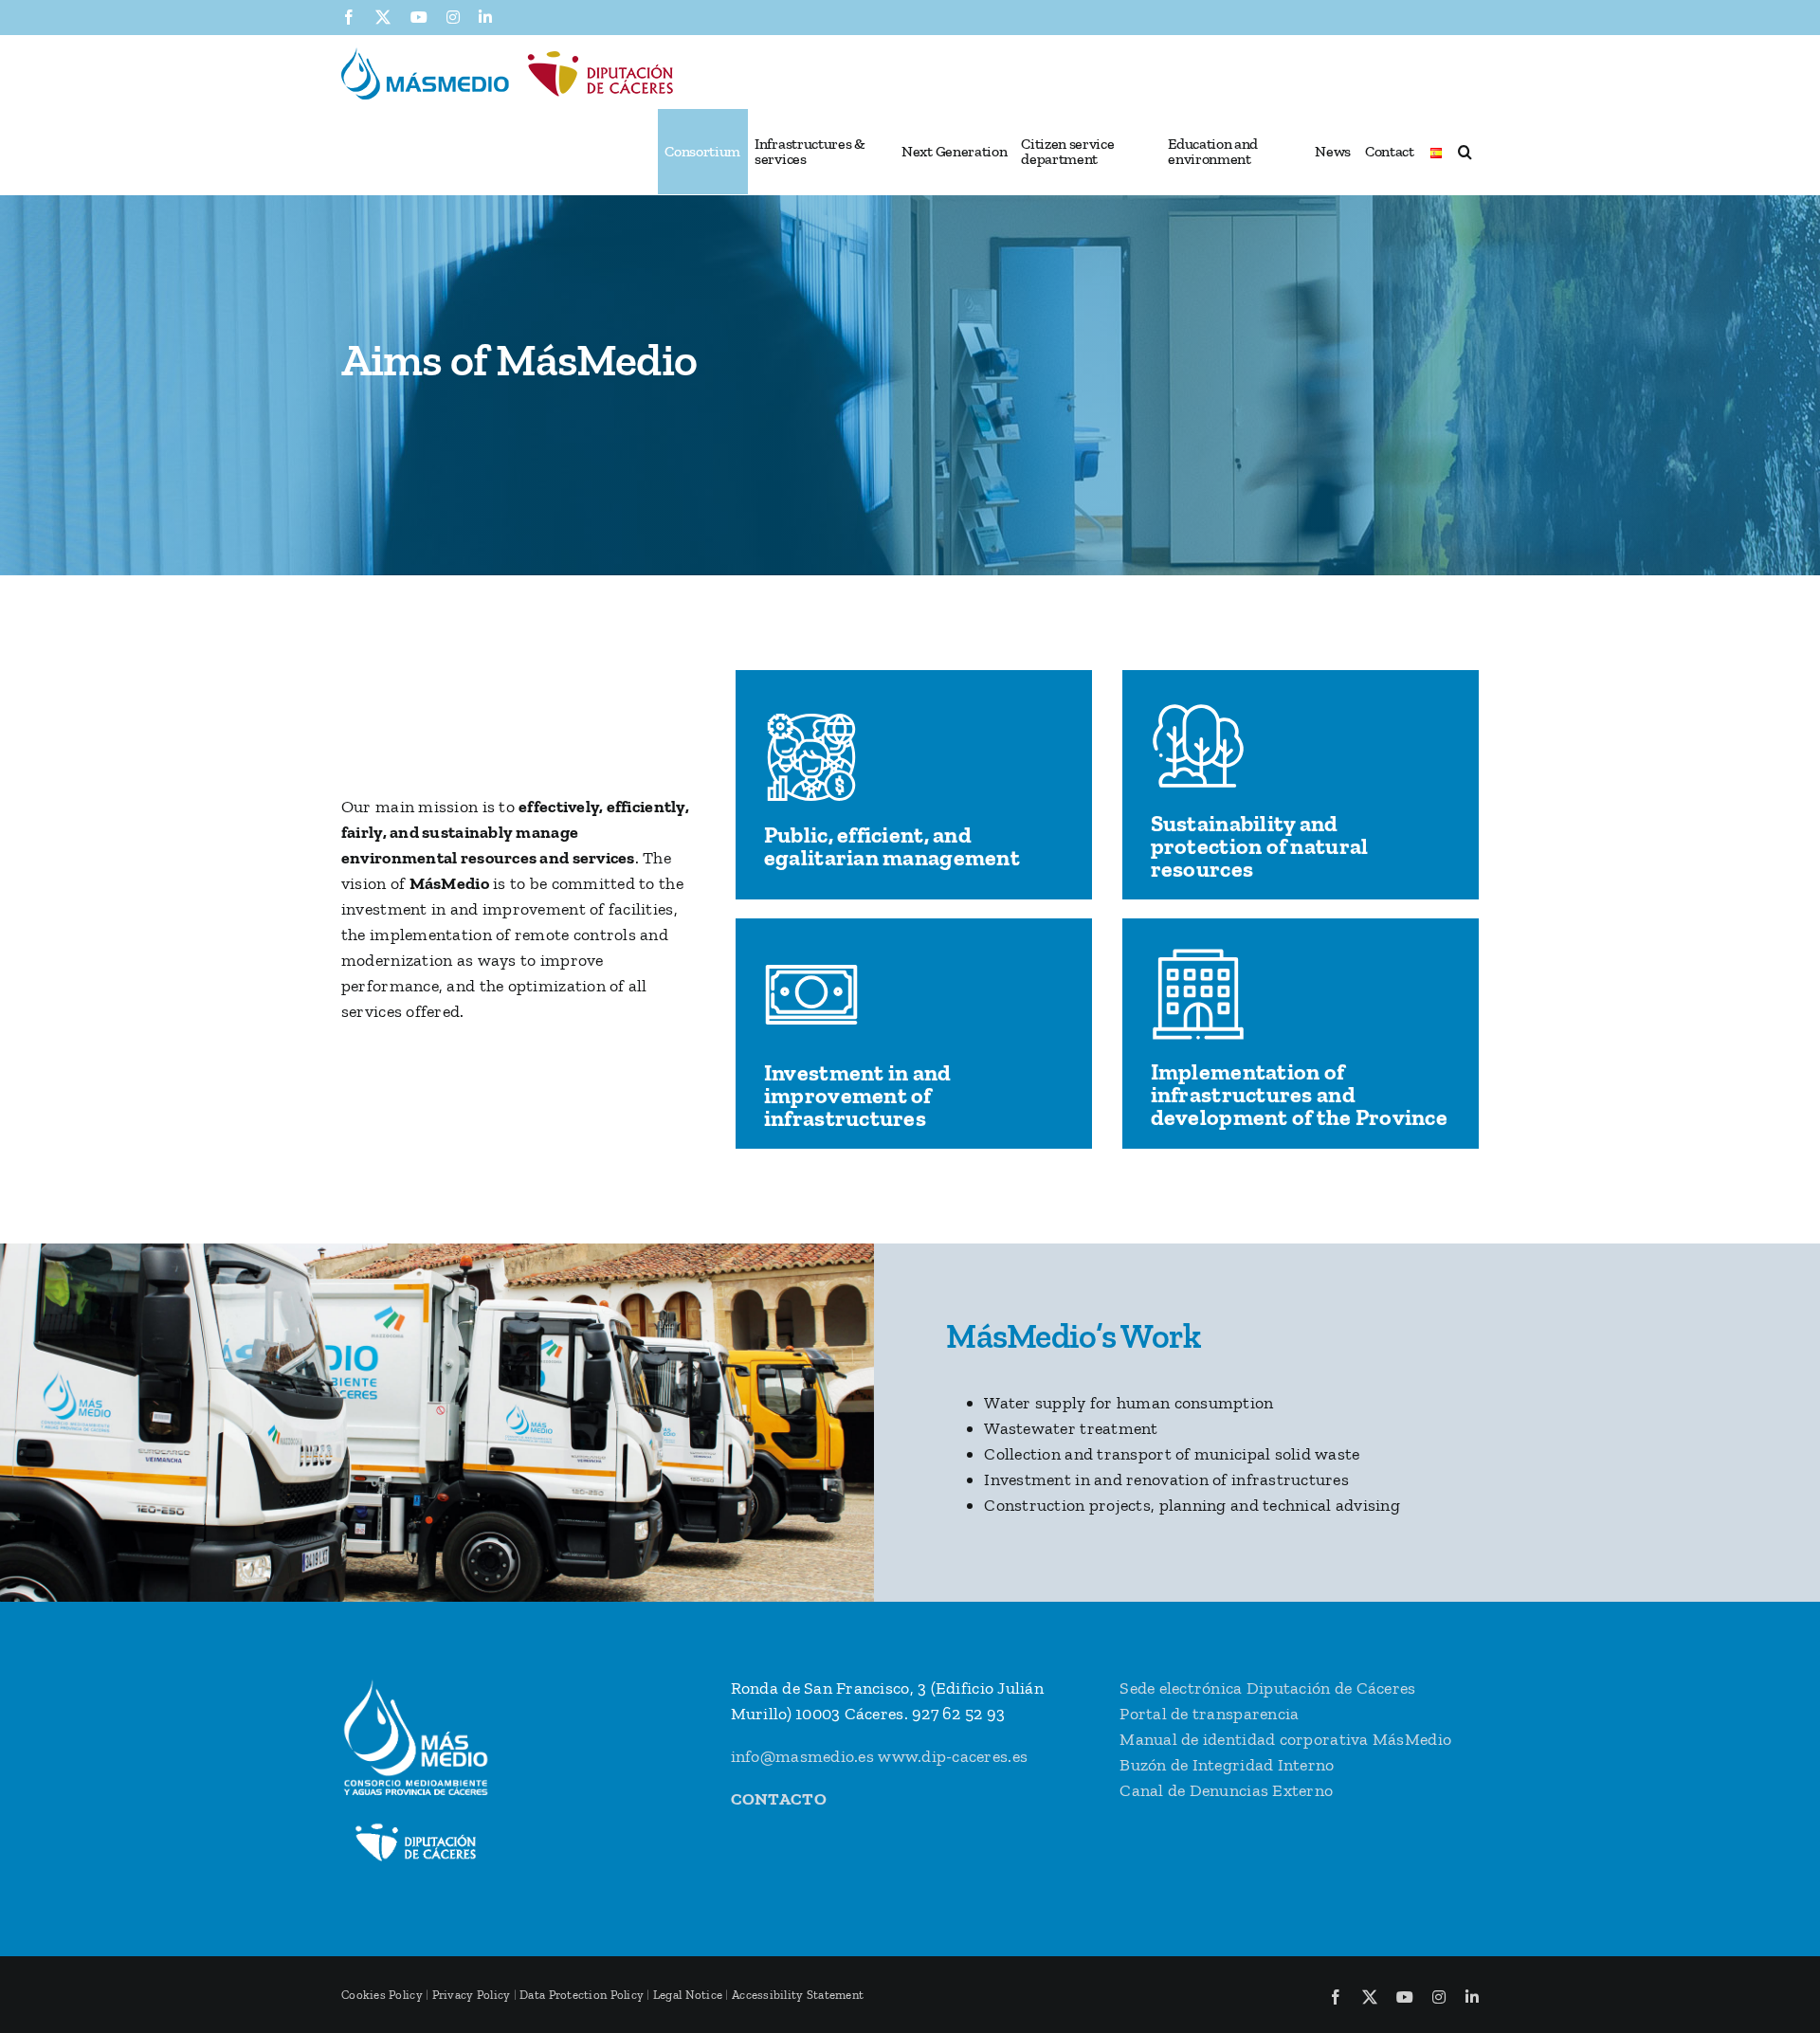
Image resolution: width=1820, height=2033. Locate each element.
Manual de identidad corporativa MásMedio (1285, 1739)
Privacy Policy (472, 1995)
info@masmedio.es (802, 1756)
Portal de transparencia (1209, 1714)
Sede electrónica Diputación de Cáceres (1267, 1688)
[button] (1465, 152)
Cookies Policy (382, 1995)
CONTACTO (779, 1799)
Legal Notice (688, 1995)
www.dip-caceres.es (953, 1756)
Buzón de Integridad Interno (1227, 1765)
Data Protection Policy (582, 1995)
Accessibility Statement (798, 1995)
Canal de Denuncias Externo (1226, 1790)
